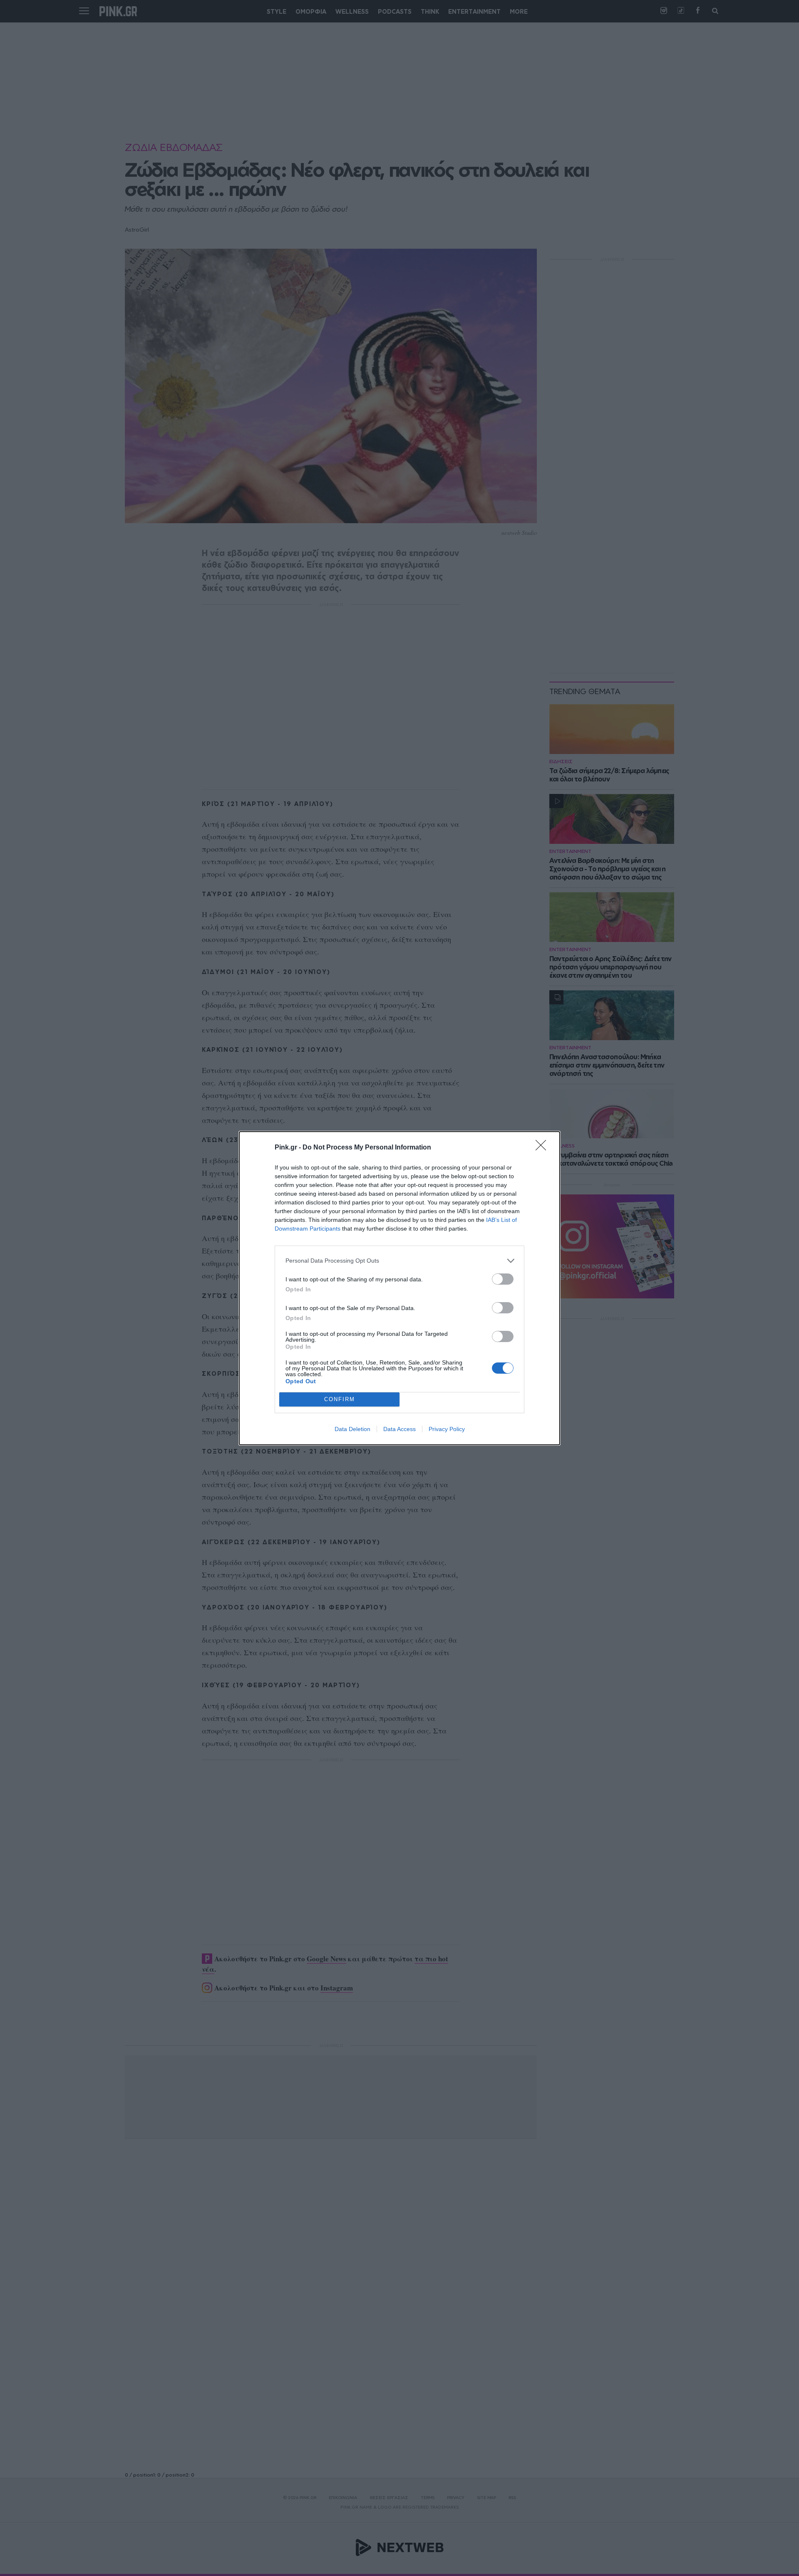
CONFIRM (340, 1399)
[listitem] (399, 1261)
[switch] (503, 1279)
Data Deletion (352, 1429)
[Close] (543, 1148)
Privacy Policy (447, 1429)
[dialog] (399, 1288)
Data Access (399, 1429)
